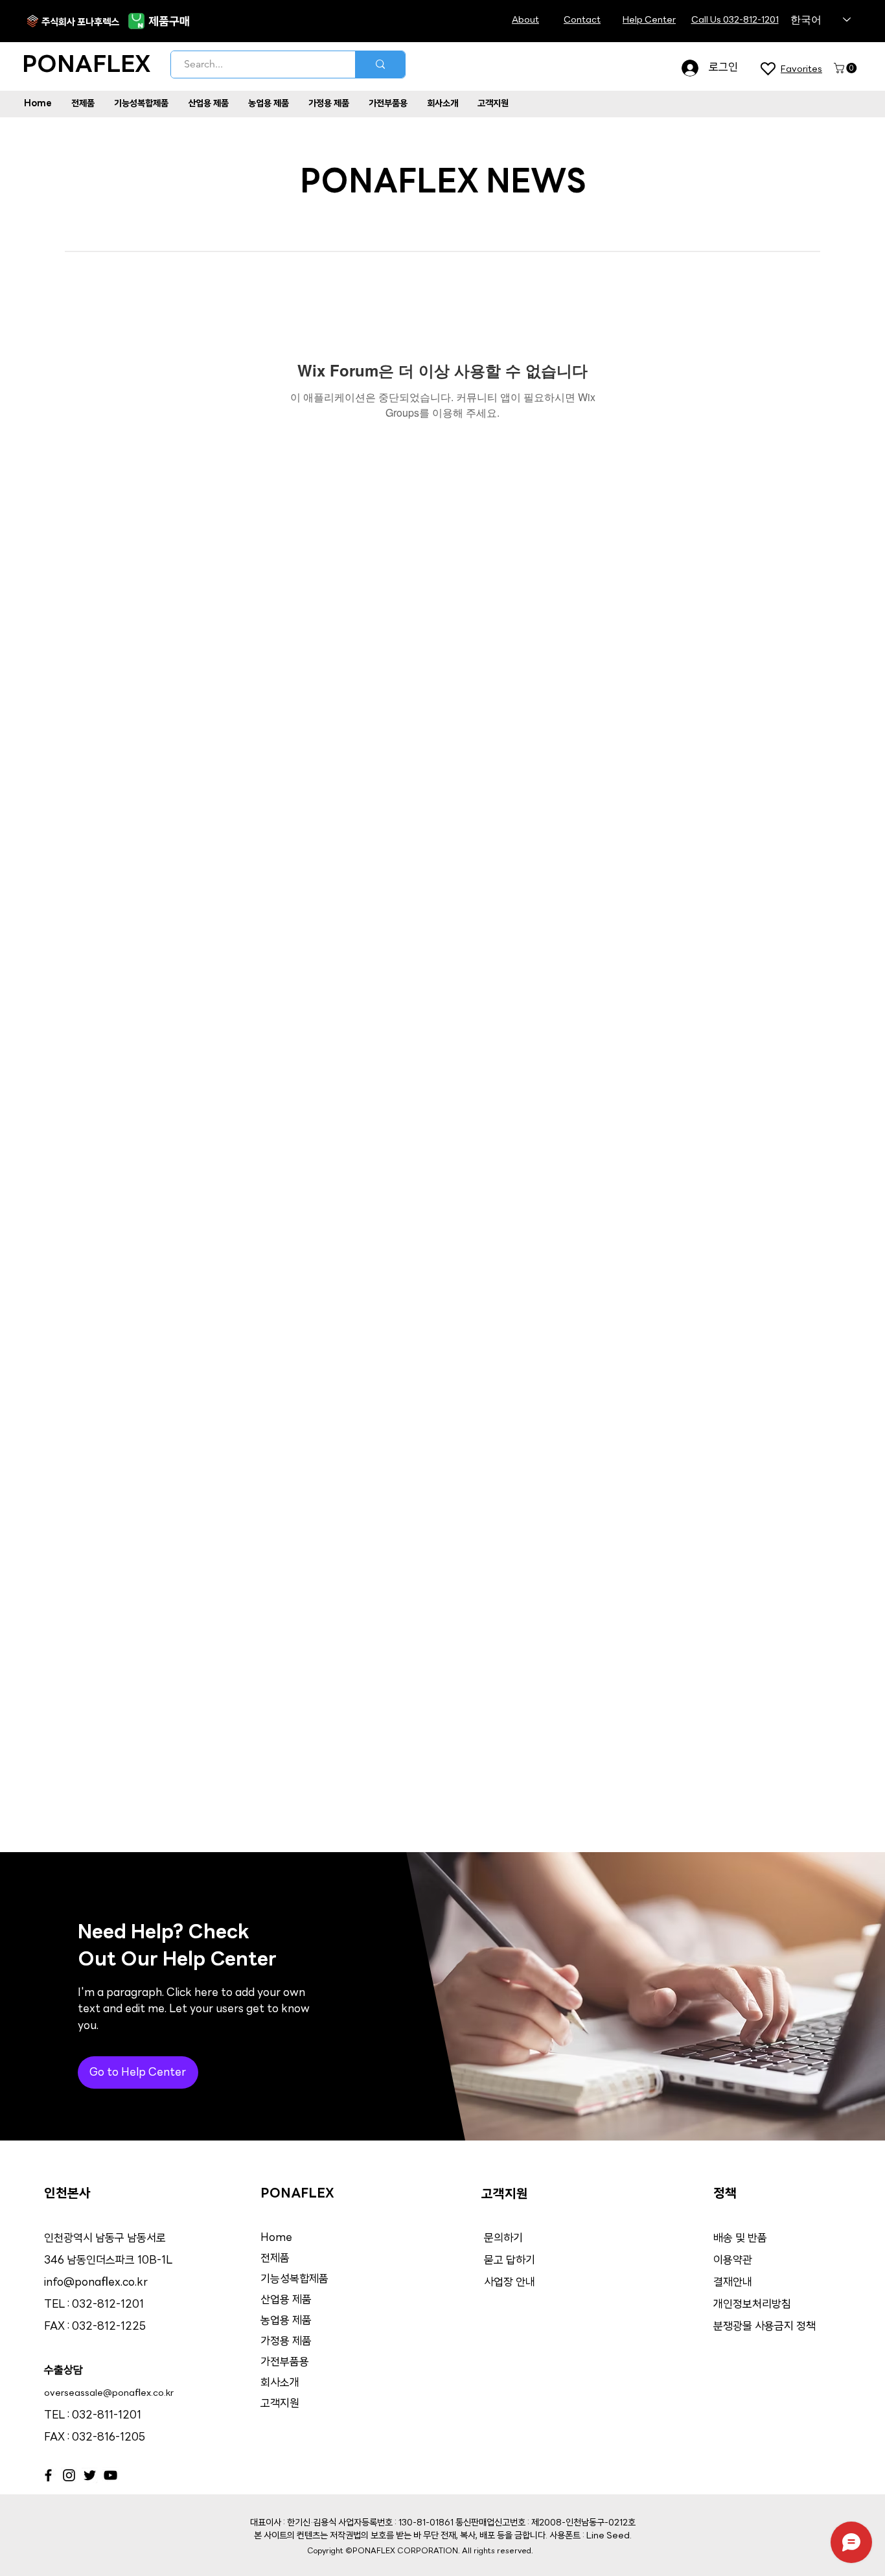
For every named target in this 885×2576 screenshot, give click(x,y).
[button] (846, 68)
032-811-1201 (107, 2416)
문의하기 (503, 2239)
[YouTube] (110, 2475)
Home (276, 2238)
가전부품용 (285, 2362)
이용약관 (733, 2261)
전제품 (275, 2259)
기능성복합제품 (294, 2280)
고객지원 (280, 2404)
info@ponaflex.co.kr (96, 2283)
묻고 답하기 (510, 2261)
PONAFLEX (86, 66)
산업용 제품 (286, 2300)
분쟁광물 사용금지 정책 (764, 2327)
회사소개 (280, 2383)
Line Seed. (609, 2536)
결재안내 (734, 2283)
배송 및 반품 (740, 2239)
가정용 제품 (286, 2342)
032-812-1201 (108, 2305)
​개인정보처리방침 (752, 2305)
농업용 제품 (286, 2321)
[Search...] (380, 64)
